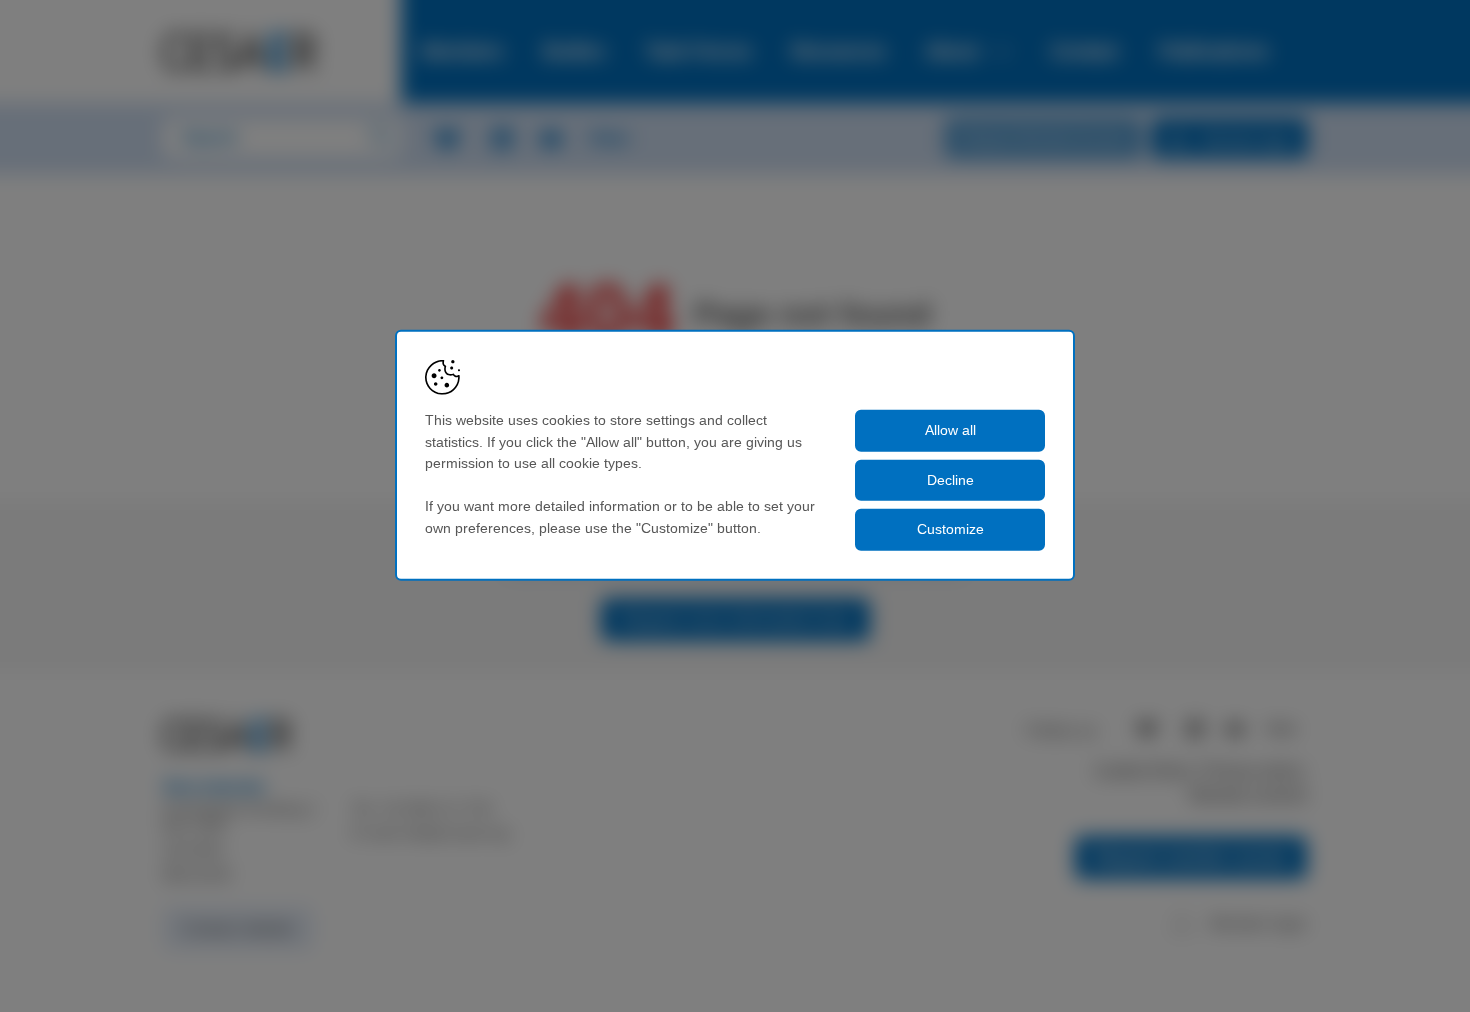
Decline (950, 479)
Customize (950, 529)
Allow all (950, 430)
